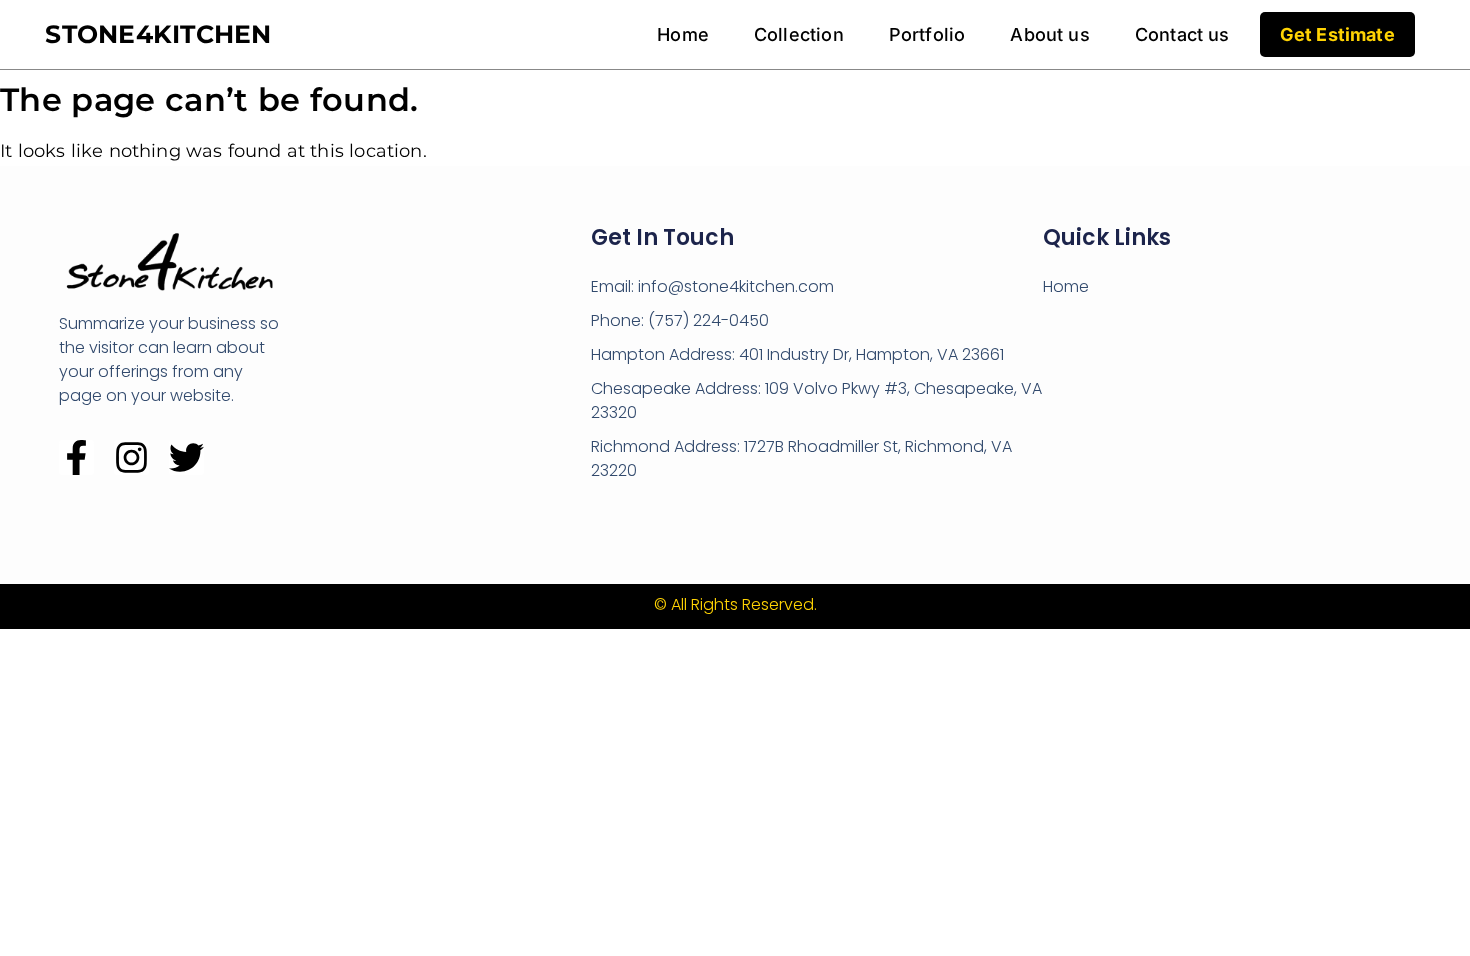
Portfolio (927, 34)
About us (1049, 34)
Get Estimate (1337, 34)
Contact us (1182, 34)
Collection (799, 34)
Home (683, 34)
